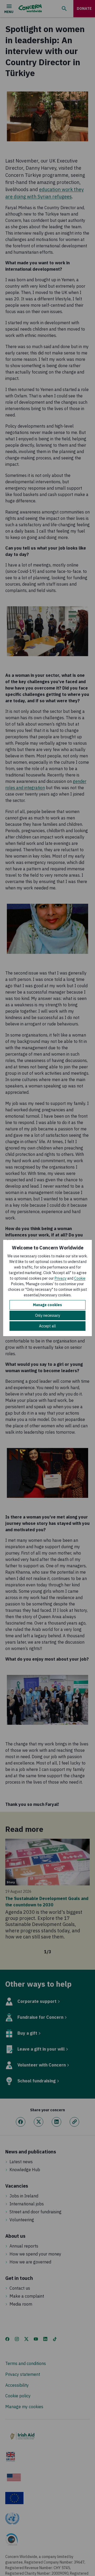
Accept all (47, 1326)
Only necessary (48, 1315)
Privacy (61, 1278)
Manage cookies (47, 1305)
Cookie (80, 1278)
